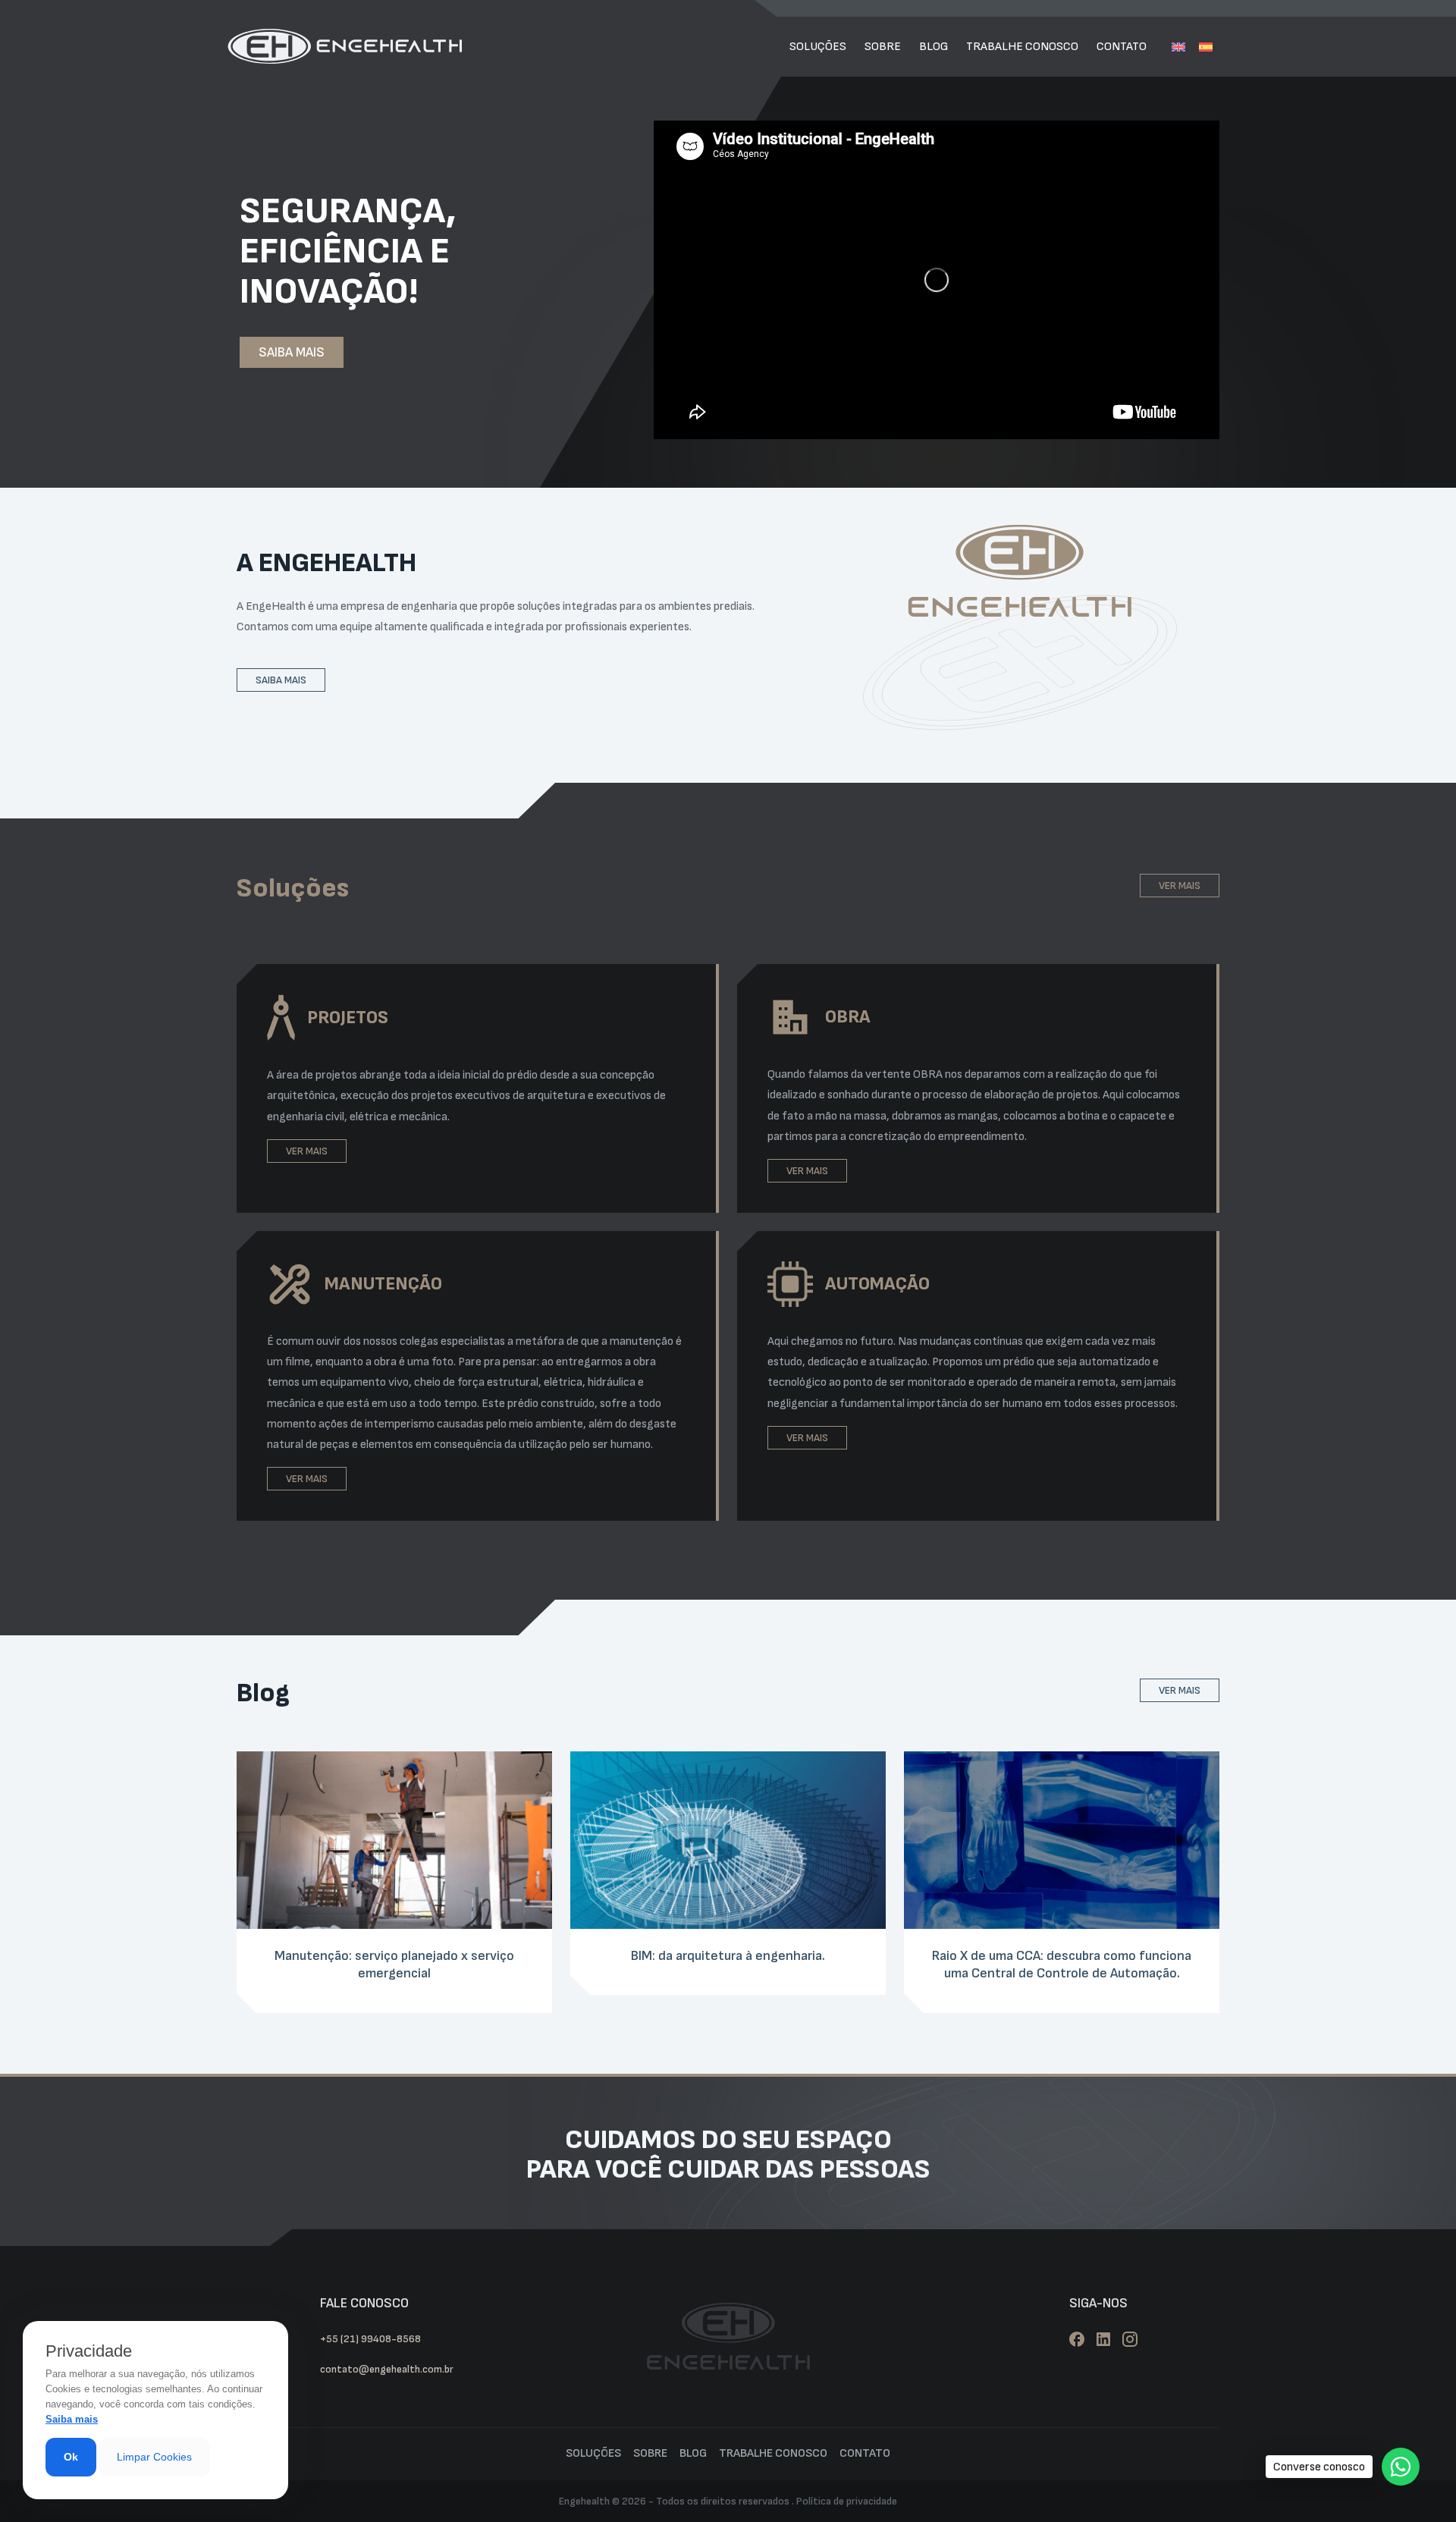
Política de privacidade (847, 2501)
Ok (71, 2457)
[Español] (1206, 47)
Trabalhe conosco (1022, 47)
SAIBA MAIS (292, 352)
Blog (934, 47)
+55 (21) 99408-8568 (370, 2339)
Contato (1122, 47)
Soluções (818, 47)
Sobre (883, 47)
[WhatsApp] (1401, 2467)
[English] (1178, 47)
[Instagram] (1130, 2339)
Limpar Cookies (154, 2457)
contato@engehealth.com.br (387, 2369)
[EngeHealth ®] (345, 47)
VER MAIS (1180, 886)
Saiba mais (72, 2419)
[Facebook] (1077, 2339)
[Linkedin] (1103, 2339)
